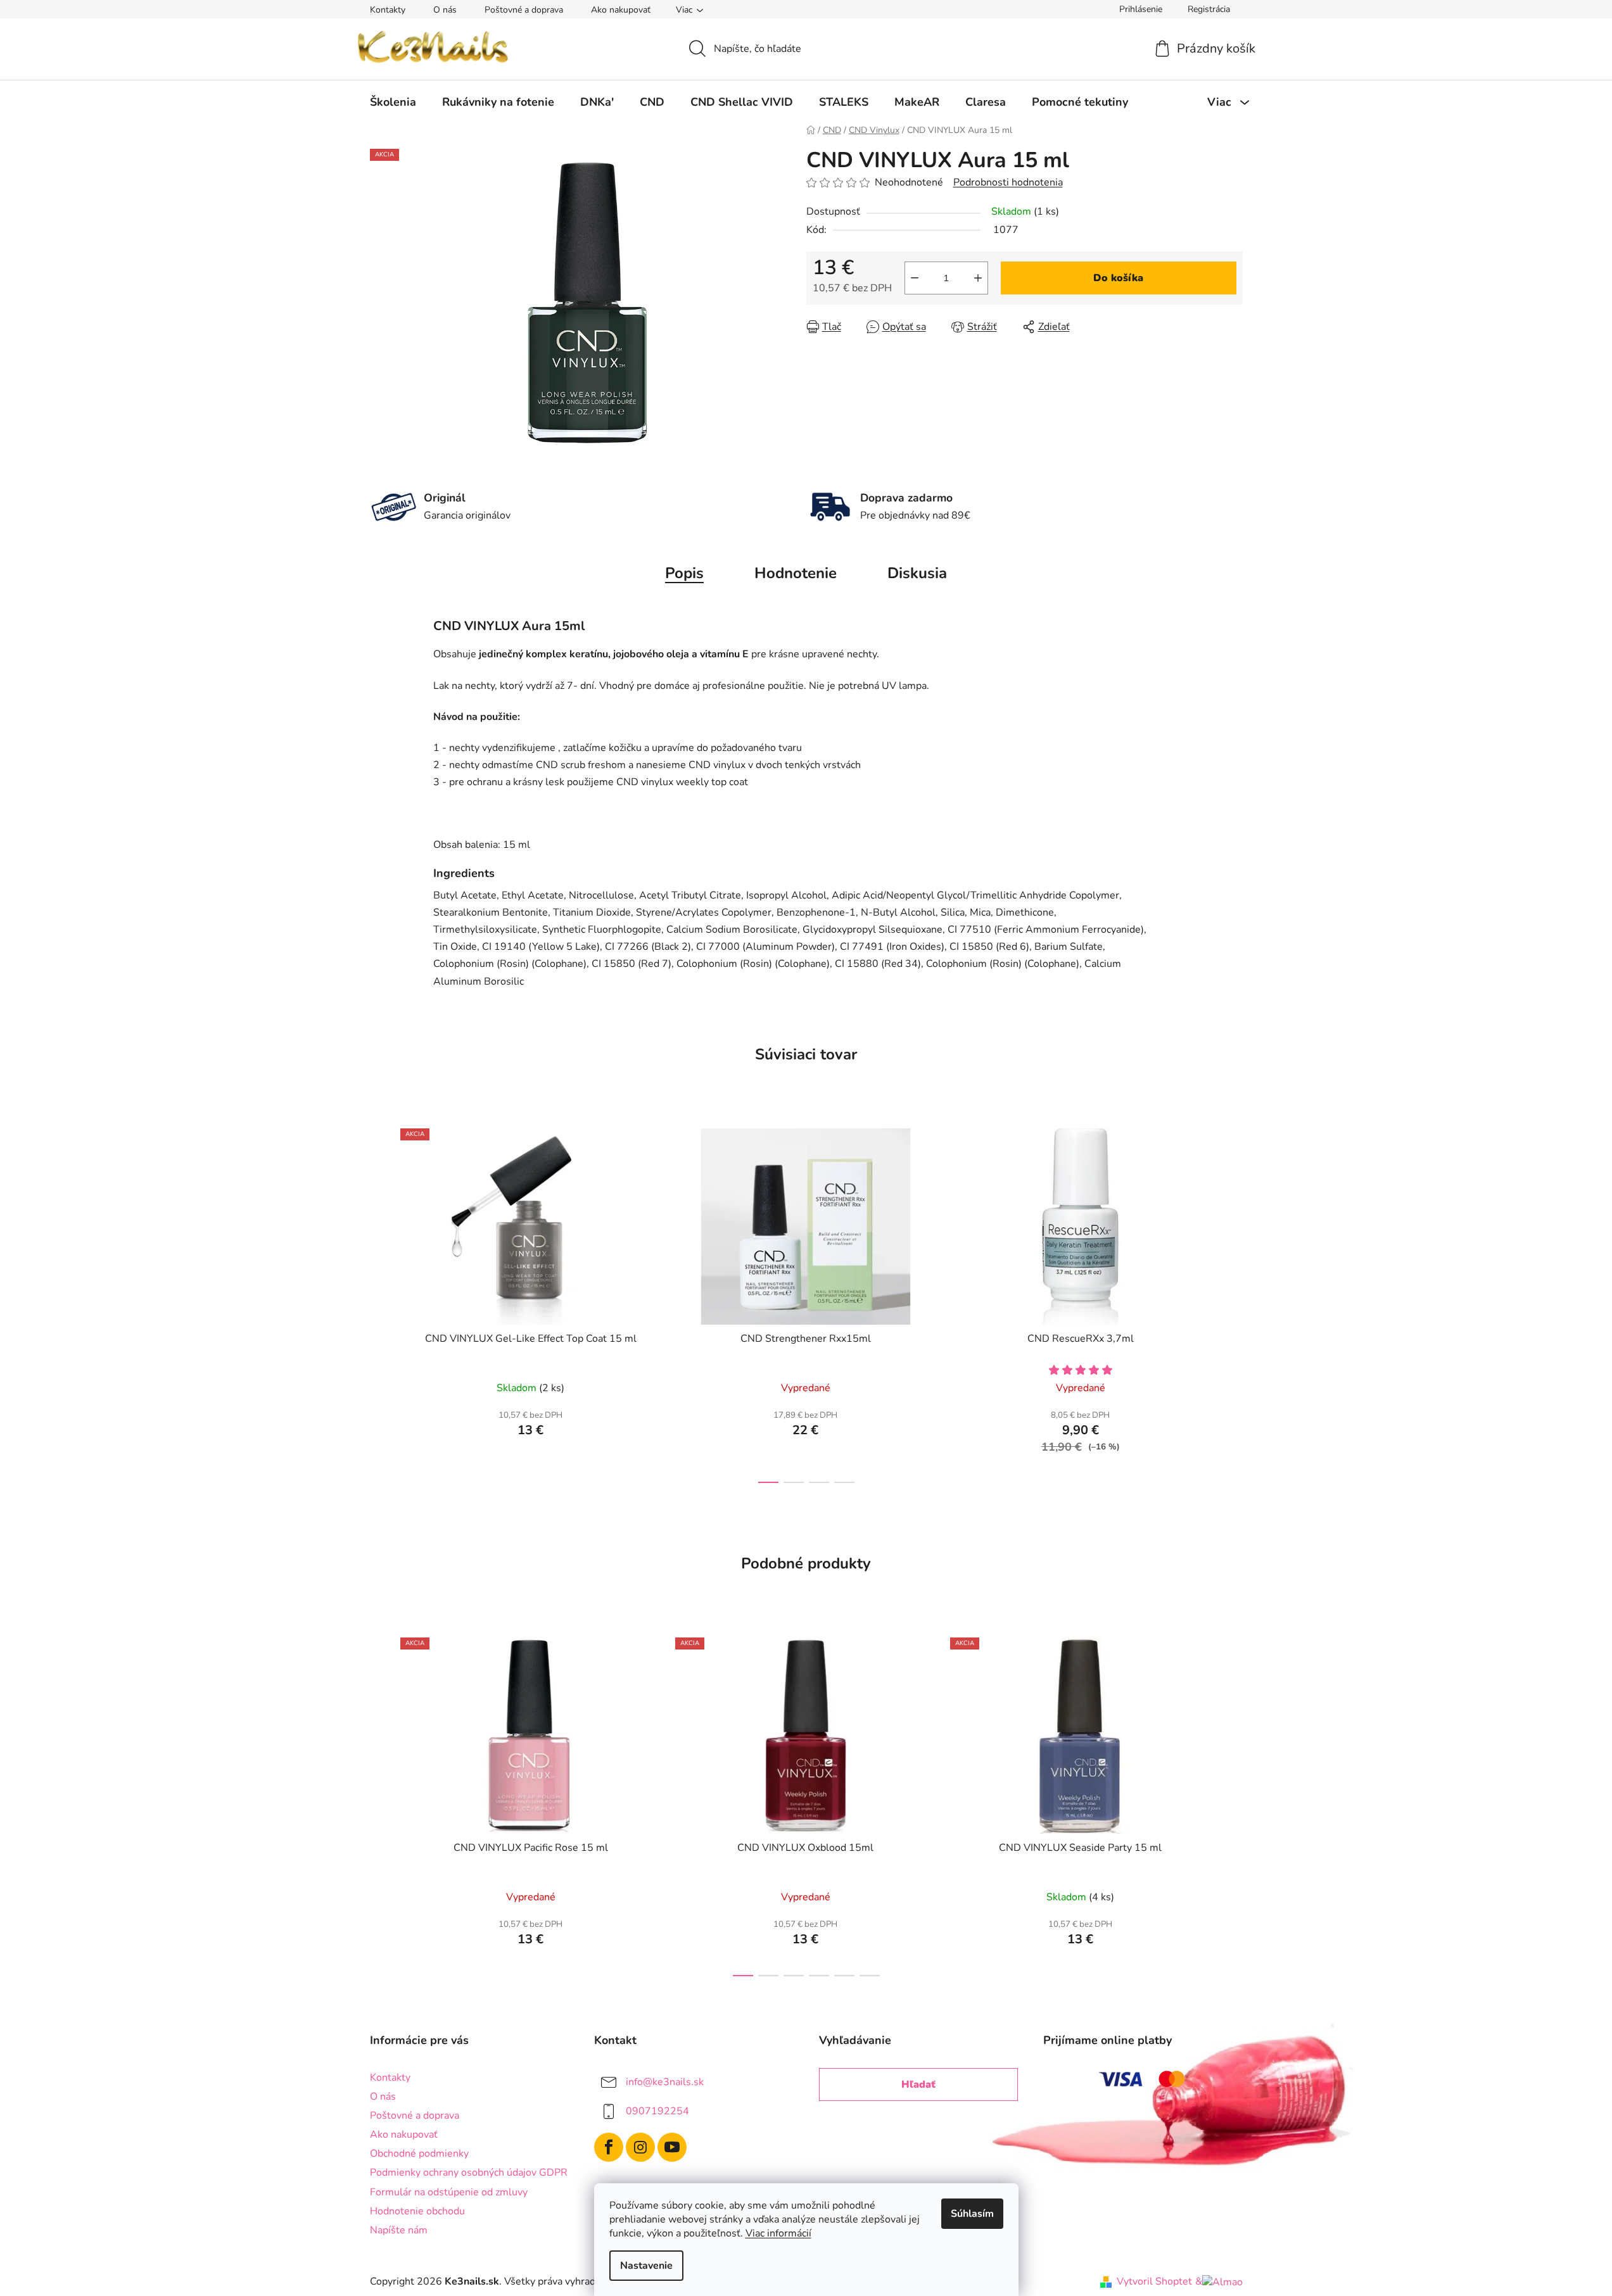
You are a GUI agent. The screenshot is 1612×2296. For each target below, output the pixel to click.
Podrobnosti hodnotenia (1008, 182)
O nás (445, 10)
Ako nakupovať (621, 10)
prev (380, 1302)
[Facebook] (609, 2147)
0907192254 (657, 2111)
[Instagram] (640, 2147)
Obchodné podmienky (419, 2154)
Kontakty (388, 10)
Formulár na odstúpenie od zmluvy (449, 2192)
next (1233, 1302)
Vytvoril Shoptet (1154, 2281)
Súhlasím (972, 2214)
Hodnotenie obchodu (417, 2211)
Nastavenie (646, 2266)
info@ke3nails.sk (665, 2082)
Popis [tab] (684, 573)
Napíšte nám (399, 2230)
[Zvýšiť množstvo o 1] (978, 278)
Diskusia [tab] (917, 573)
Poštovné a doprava (524, 10)
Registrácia (1209, 9)
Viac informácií (778, 2233)
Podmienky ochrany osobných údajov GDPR (469, 2173)
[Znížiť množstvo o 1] (915, 278)
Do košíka (1118, 278)
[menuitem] (393, 102)
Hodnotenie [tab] (796, 573)
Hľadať (918, 2085)
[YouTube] (672, 2147)
